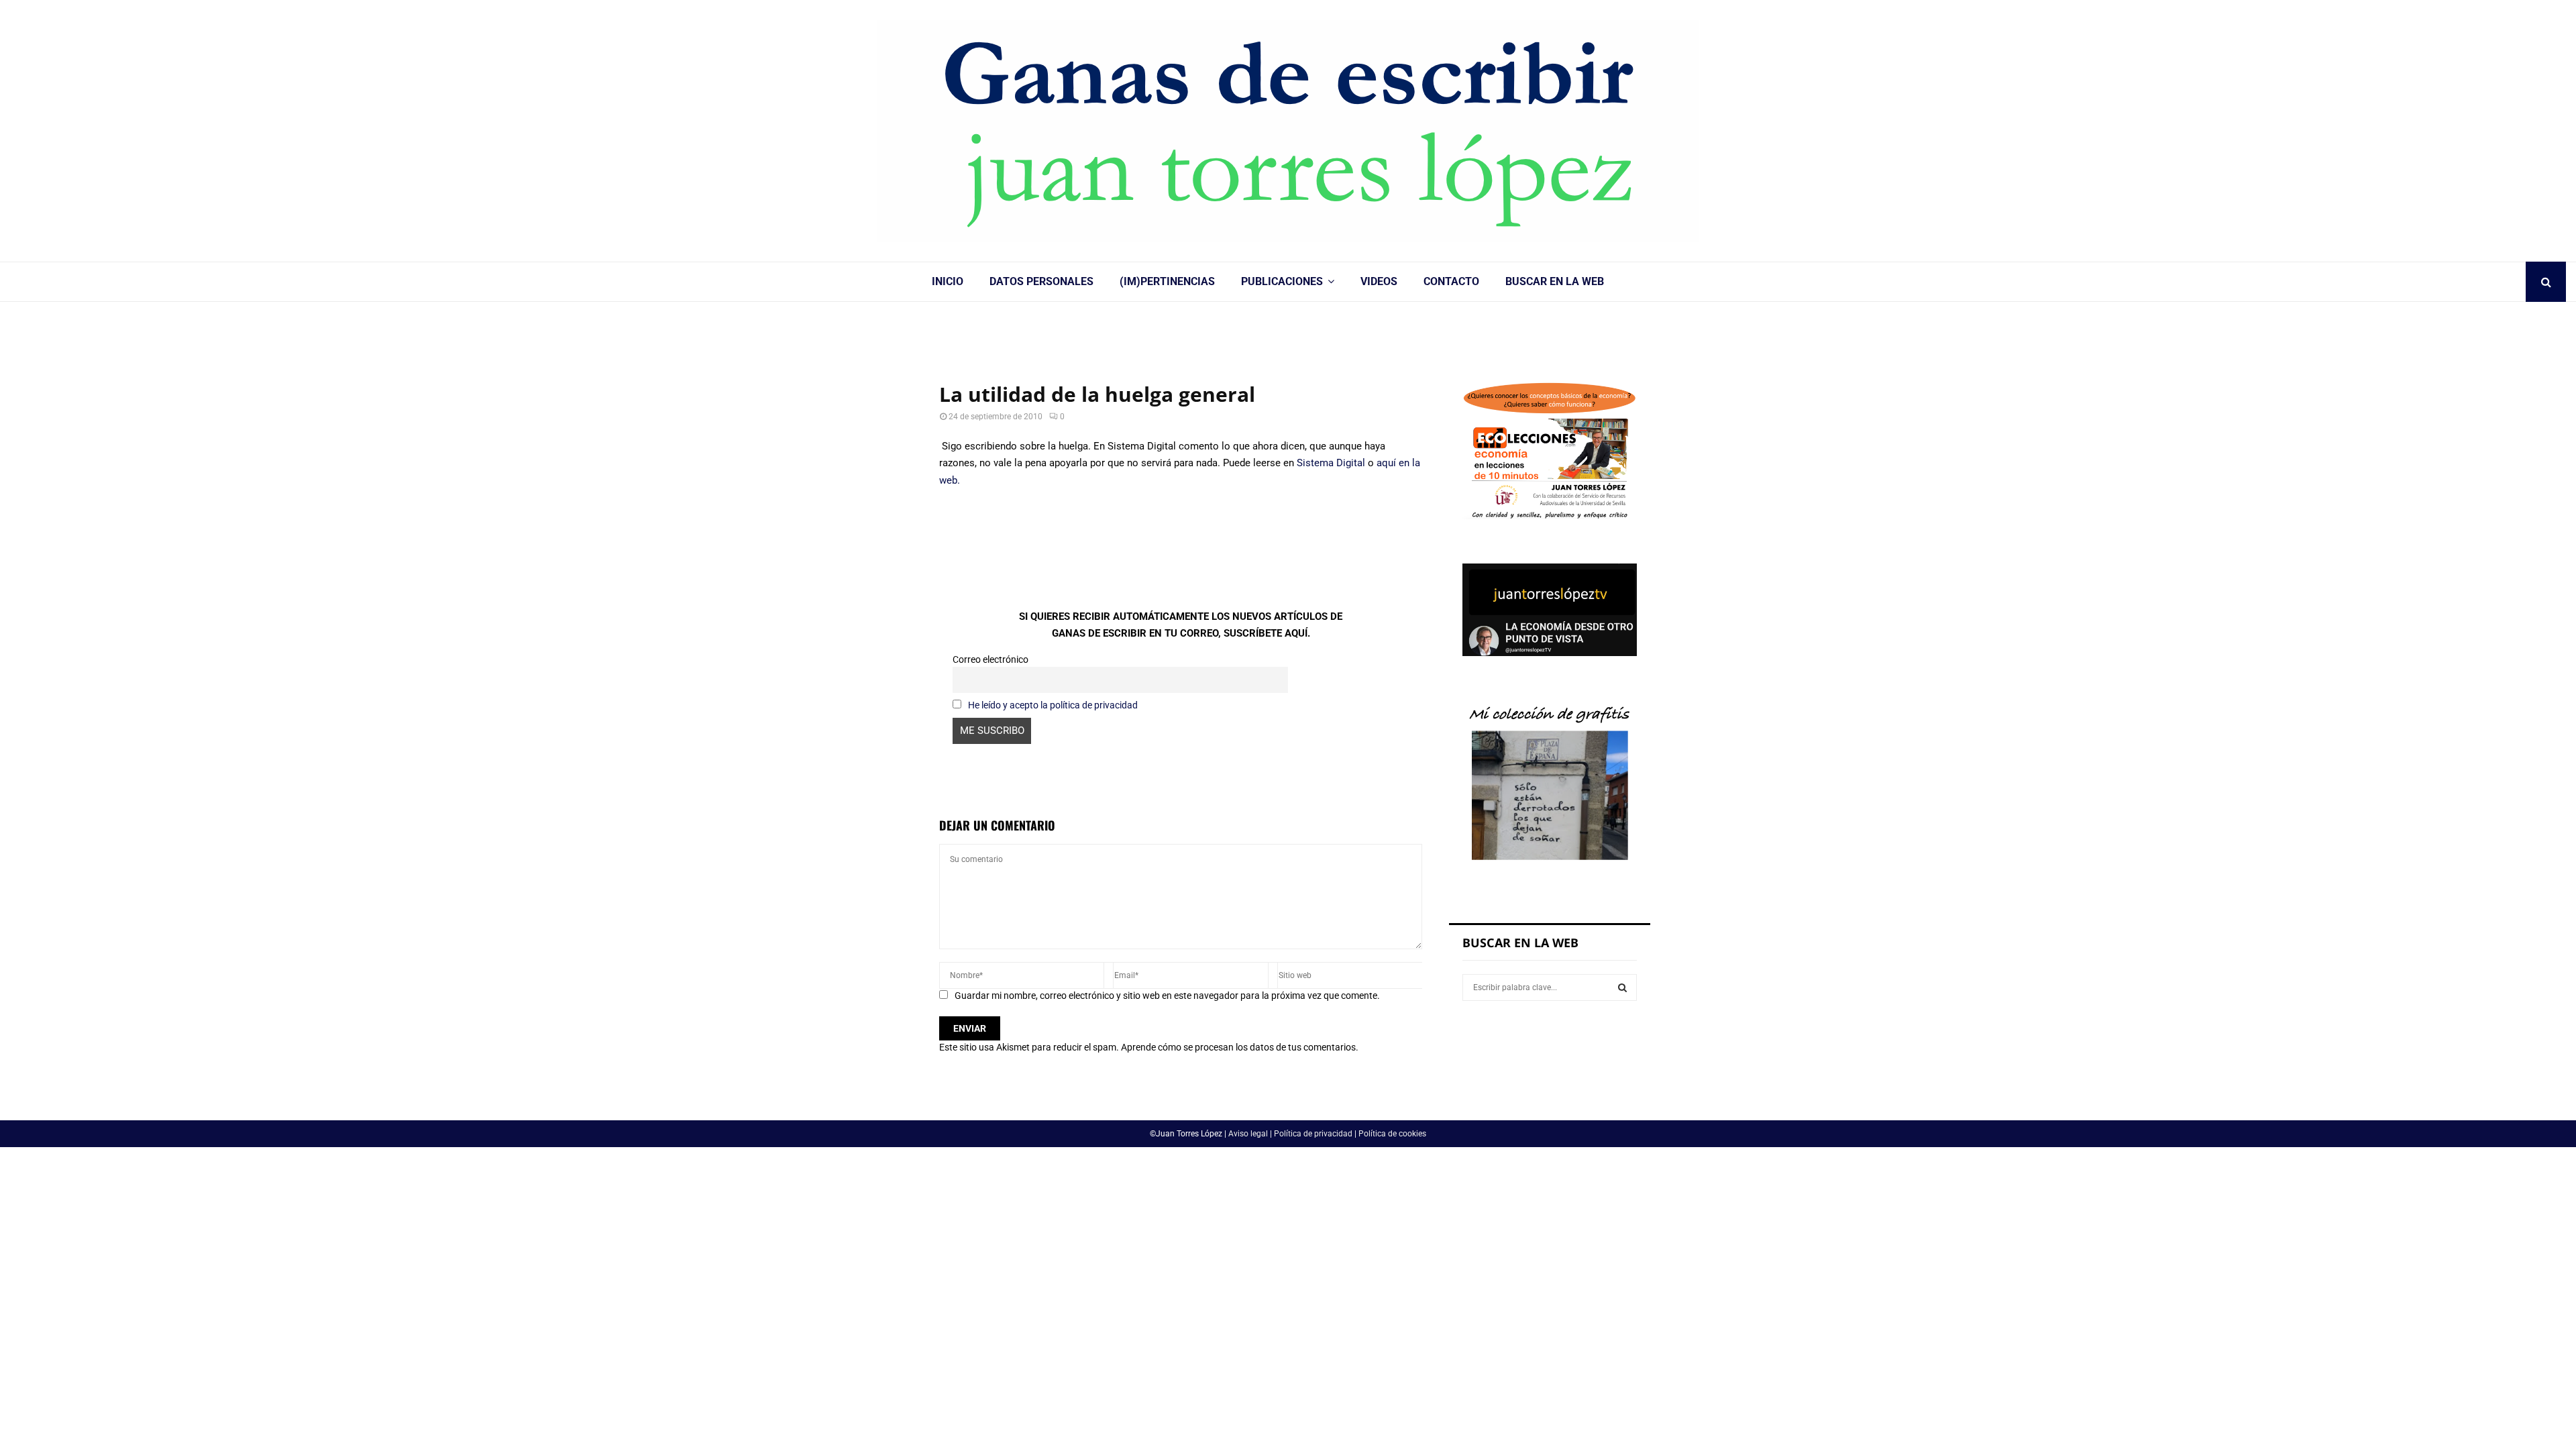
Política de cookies (1392, 1134)
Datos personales (1041, 281)
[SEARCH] (1622, 987)
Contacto (1451, 281)
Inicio (948, 281)
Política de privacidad (1313, 1134)
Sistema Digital (1331, 463)
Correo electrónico (990, 659)
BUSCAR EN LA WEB (1555, 281)
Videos (1379, 281)
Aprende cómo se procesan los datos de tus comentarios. (1240, 1047)
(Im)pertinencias (1167, 281)
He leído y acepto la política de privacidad (1053, 705)
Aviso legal (1248, 1134)
